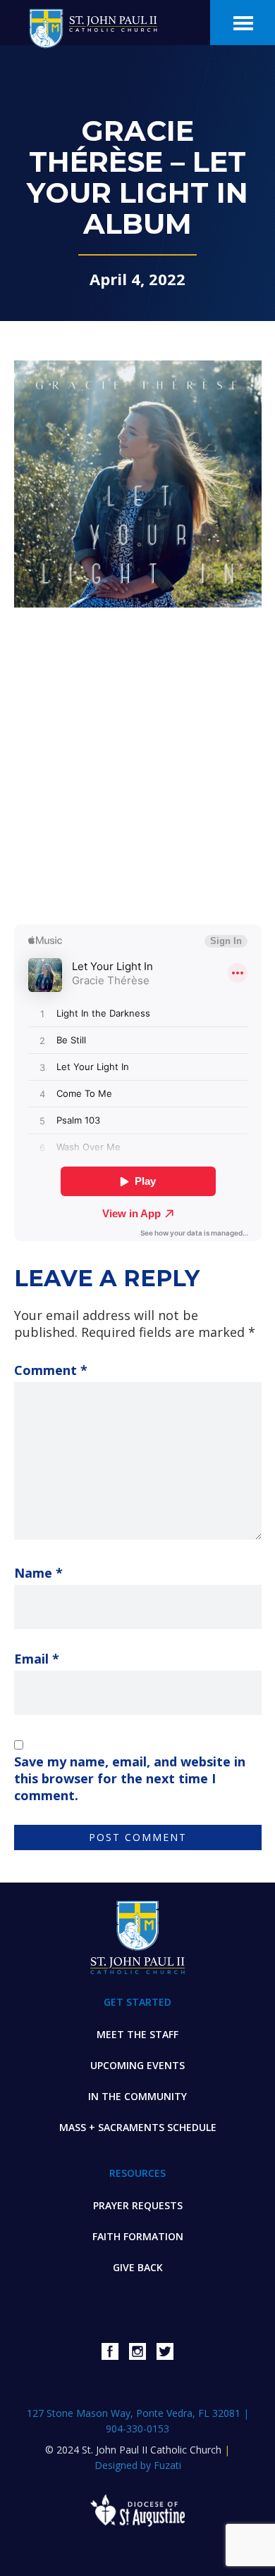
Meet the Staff (137, 2034)
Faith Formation (138, 2236)
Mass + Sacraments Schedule (138, 2127)
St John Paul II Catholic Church (96, 26)
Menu (243, 23)
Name (38, 1573)
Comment (51, 1370)
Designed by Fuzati (138, 2465)
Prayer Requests (138, 2205)
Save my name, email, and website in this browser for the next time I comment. (130, 1778)
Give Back (138, 2267)
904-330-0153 (137, 2429)
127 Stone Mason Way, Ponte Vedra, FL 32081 (135, 2413)
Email (37, 1659)
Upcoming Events (137, 2065)
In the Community (137, 2096)
